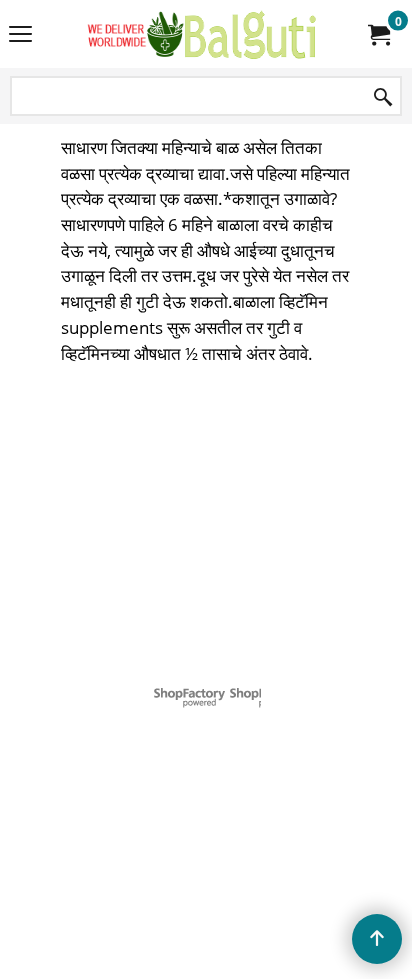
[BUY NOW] (378, 34)
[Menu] (20, 36)
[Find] (383, 97)
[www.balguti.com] (202, 34)
